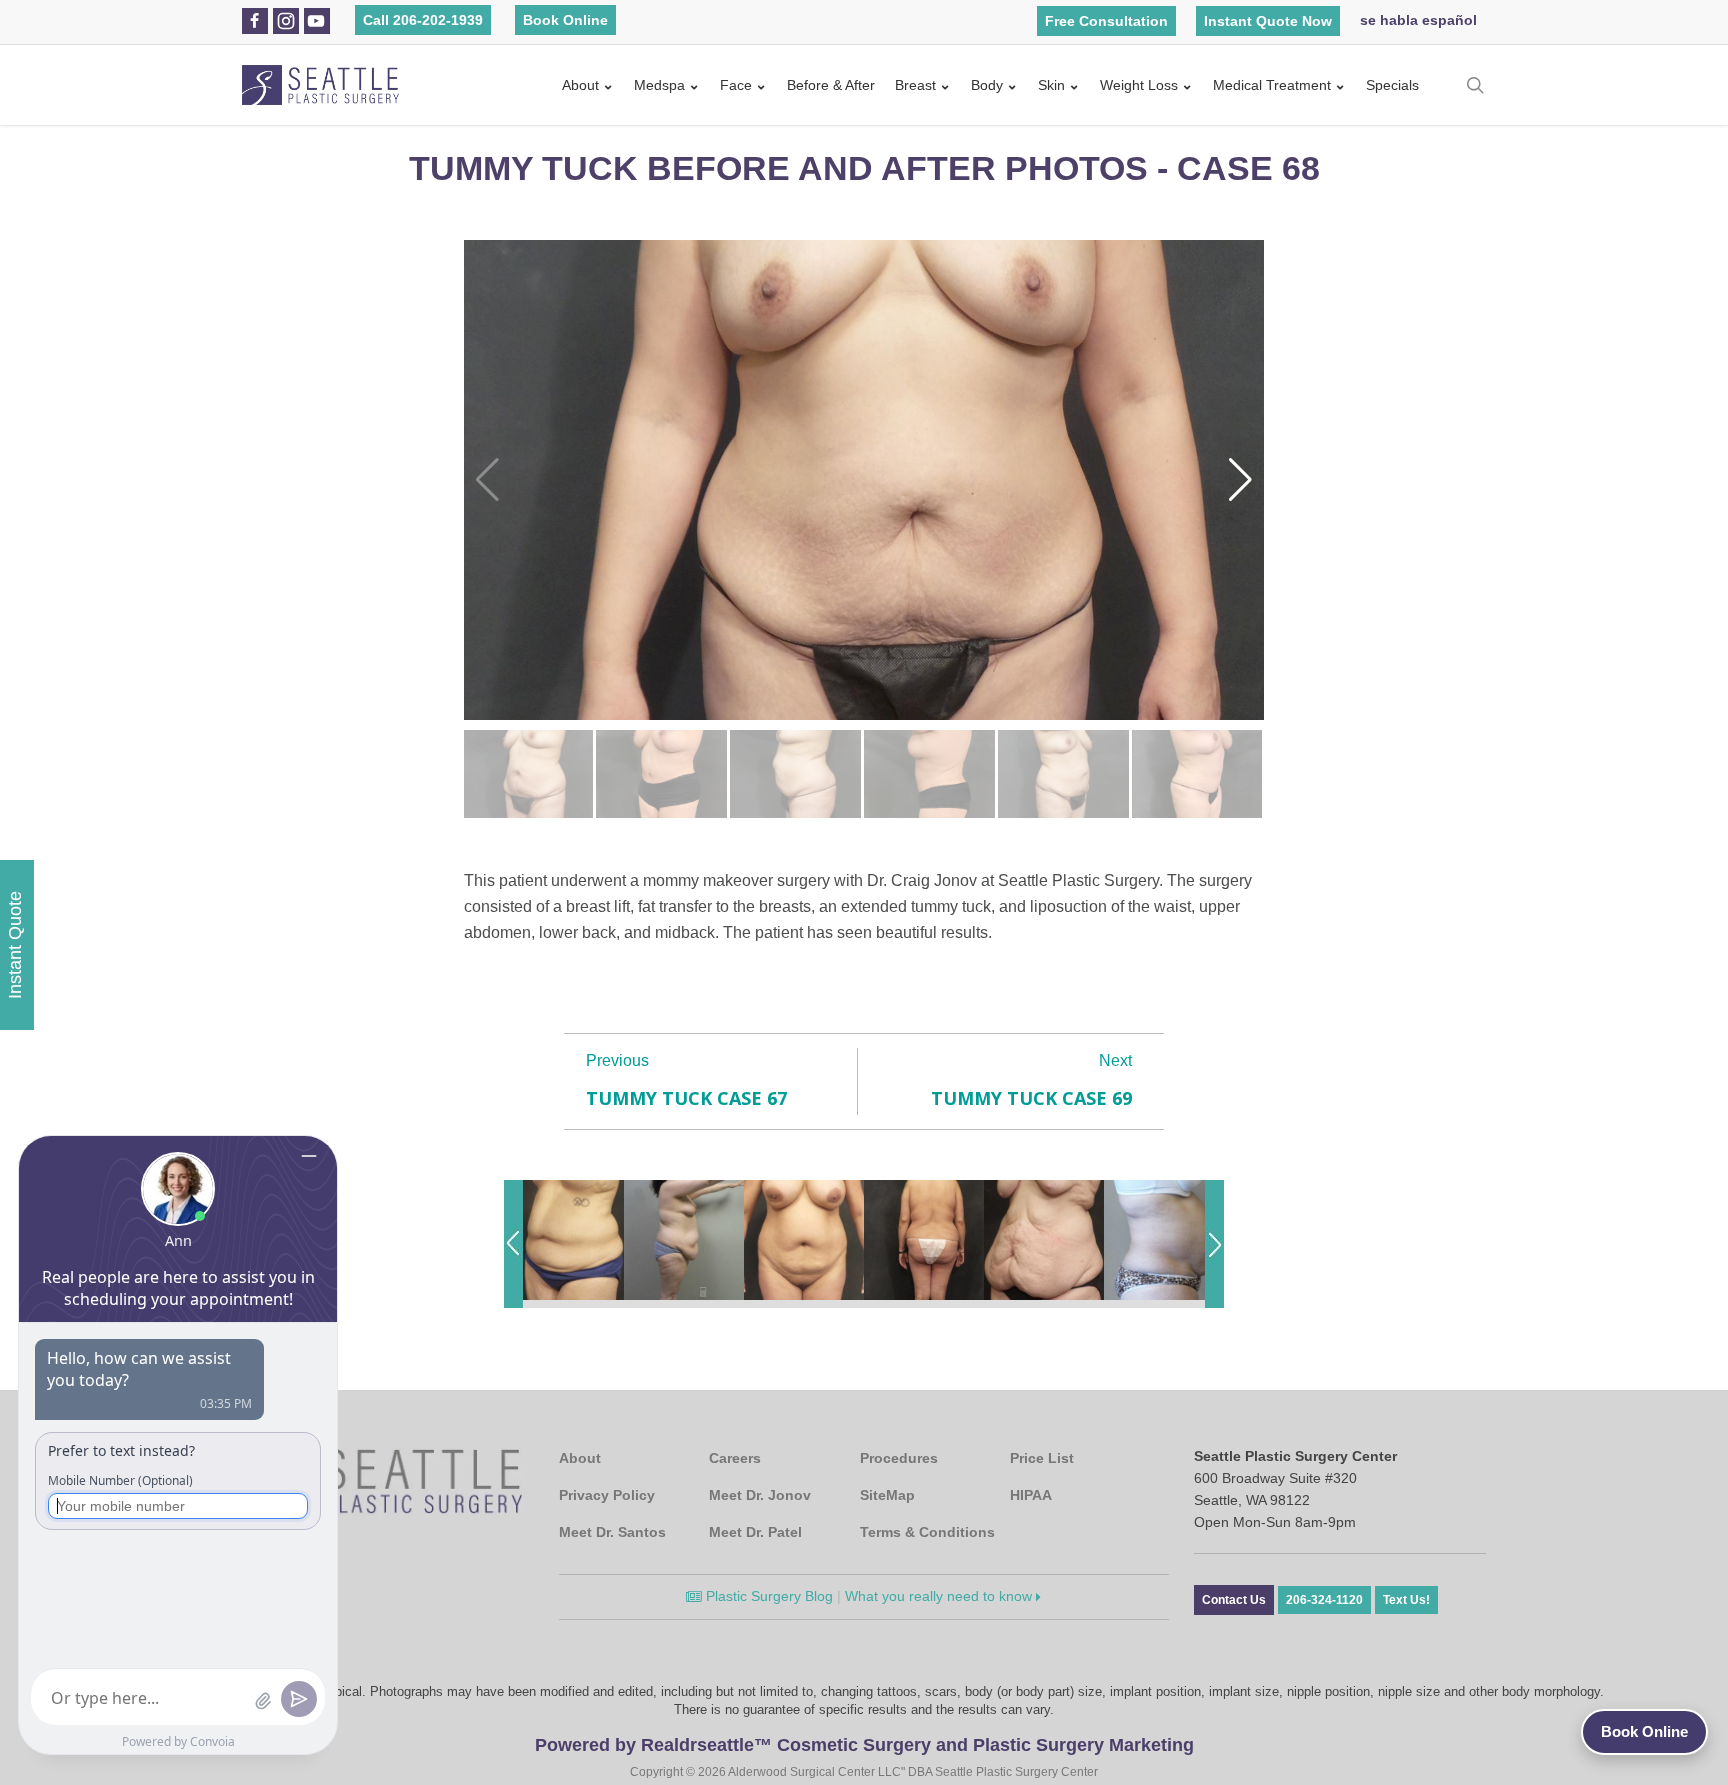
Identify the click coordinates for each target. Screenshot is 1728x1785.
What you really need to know (940, 1596)
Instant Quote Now (1268, 21)
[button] (1240, 480)
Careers (735, 1458)
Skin (1051, 85)
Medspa (659, 85)
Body (987, 85)
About (580, 85)
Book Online (565, 20)
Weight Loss (1139, 85)
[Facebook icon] (254, 21)
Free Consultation (1106, 21)
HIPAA (1031, 1495)
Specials (1392, 85)
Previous (617, 1060)
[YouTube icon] (316, 21)
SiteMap (887, 1495)
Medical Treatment (1272, 85)
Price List (1042, 1458)
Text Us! (1406, 1600)
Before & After (831, 85)
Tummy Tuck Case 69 (1031, 1098)
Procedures (899, 1458)
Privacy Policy (607, 1495)
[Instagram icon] (286, 21)
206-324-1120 (1324, 1600)
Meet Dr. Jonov (760, 1495)
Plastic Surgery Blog (767, 1596)
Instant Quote (15, 945)
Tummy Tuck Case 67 (686, 1098)
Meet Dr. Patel (755, 1532)
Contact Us (1234, 1600)
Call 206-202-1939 (423, 20)
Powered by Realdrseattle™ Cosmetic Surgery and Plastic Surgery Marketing (864, 1745)
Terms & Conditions (927, 1532)
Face (736, 85)
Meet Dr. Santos (612, 1532)
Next (1115, 1060)
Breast (915, 85)
